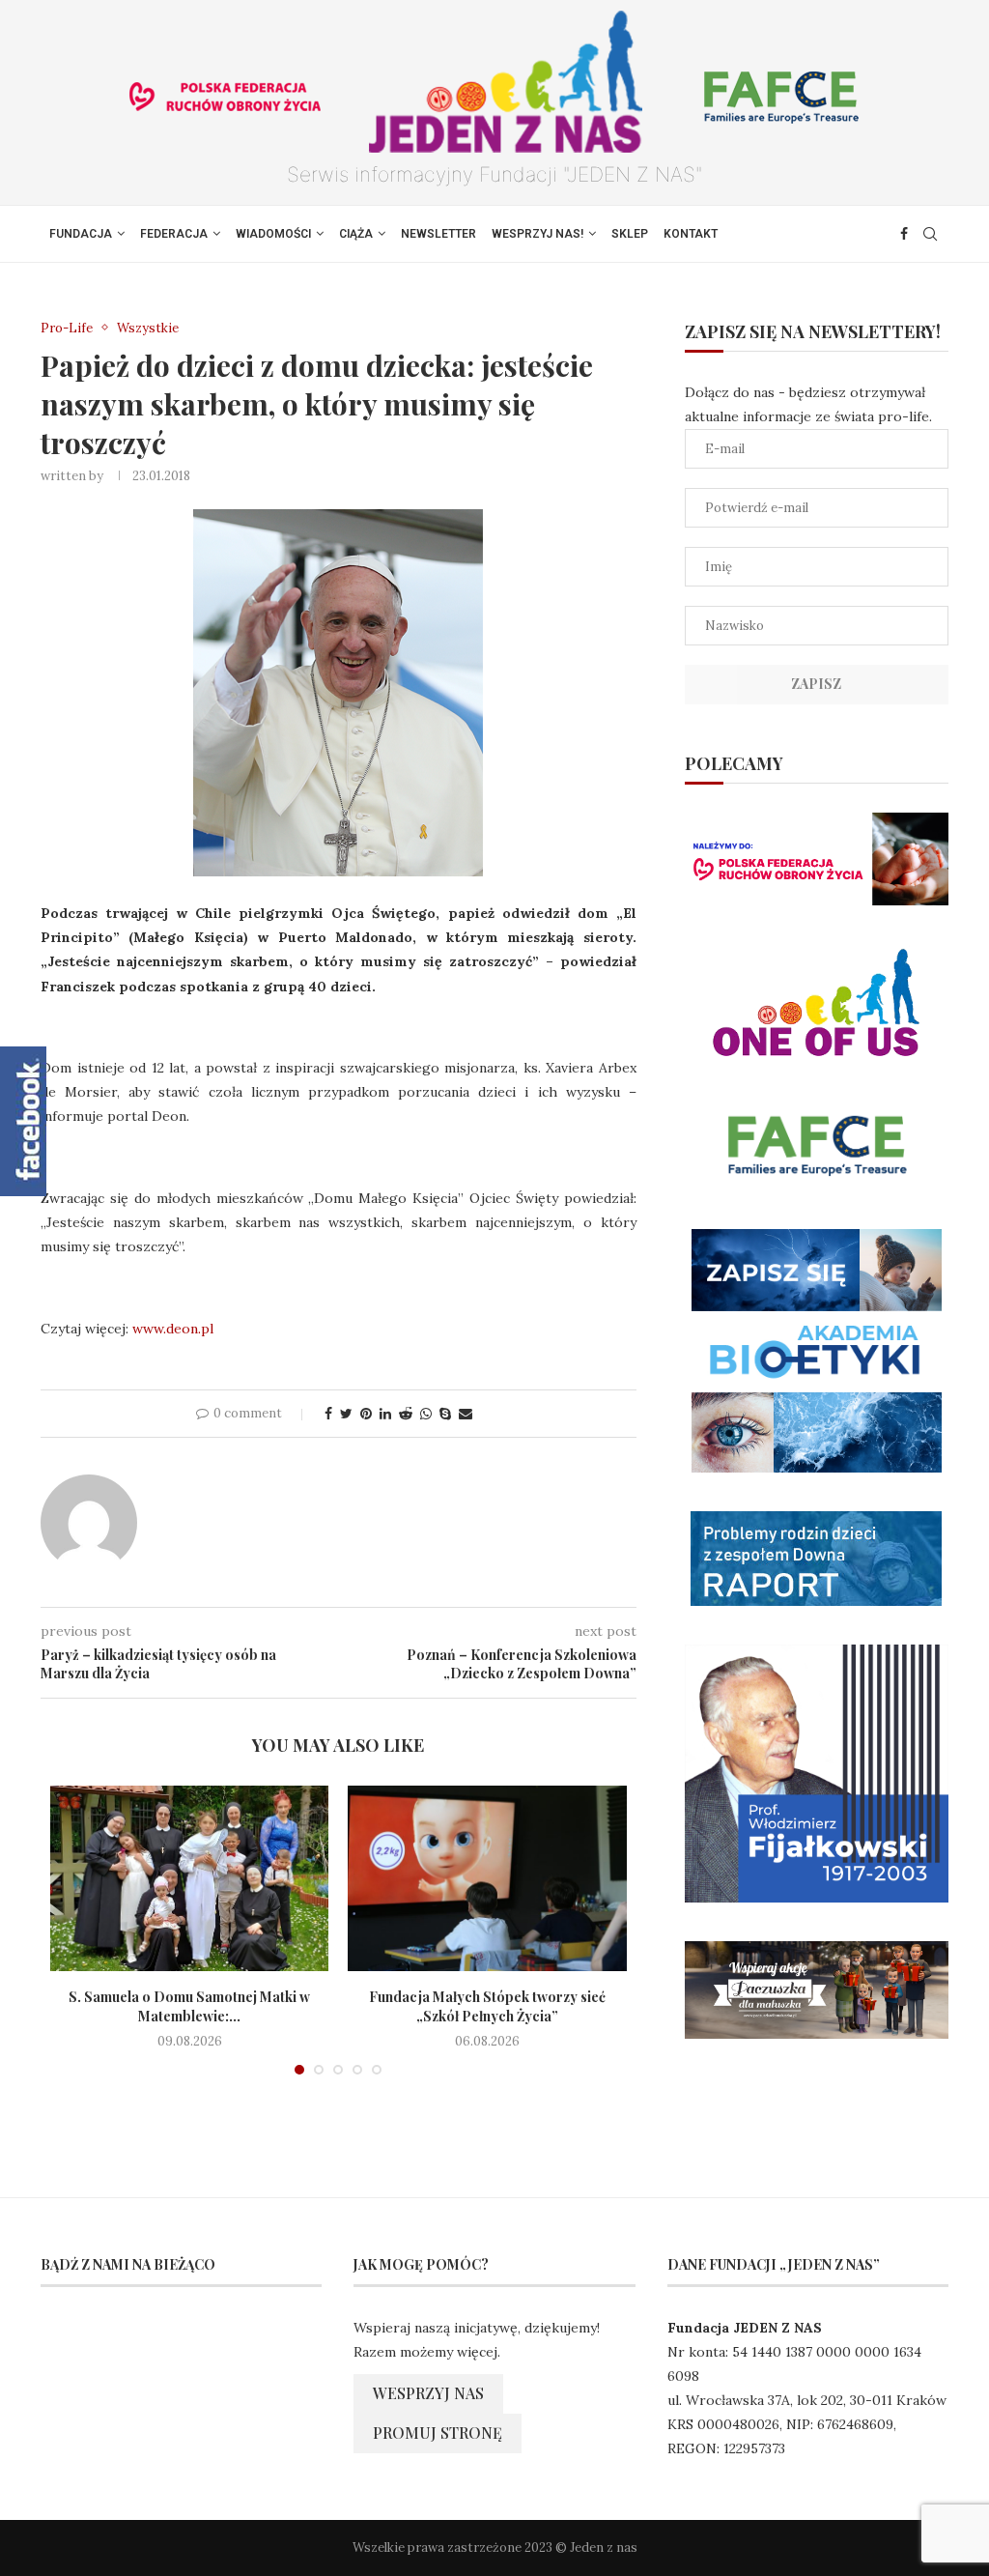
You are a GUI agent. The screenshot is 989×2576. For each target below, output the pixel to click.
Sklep (630, 234)
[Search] (930, 234)
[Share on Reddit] (406, 1414)
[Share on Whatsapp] (426, 1414)
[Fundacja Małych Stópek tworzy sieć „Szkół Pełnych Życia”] (487, 1878)
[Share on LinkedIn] (385, 1414)
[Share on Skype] (445, 1414)
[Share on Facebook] (328, 1414)
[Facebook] (904, 234)
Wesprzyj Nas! (537, 234)
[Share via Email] (466, 1414)
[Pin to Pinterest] (366, 1414)
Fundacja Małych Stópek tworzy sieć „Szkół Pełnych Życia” (487, 2006)
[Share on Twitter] (346, 1414)
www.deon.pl (173, 1329)
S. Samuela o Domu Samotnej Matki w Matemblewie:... (189, 2006)
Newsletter (438, 234)
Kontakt (691, 234)
